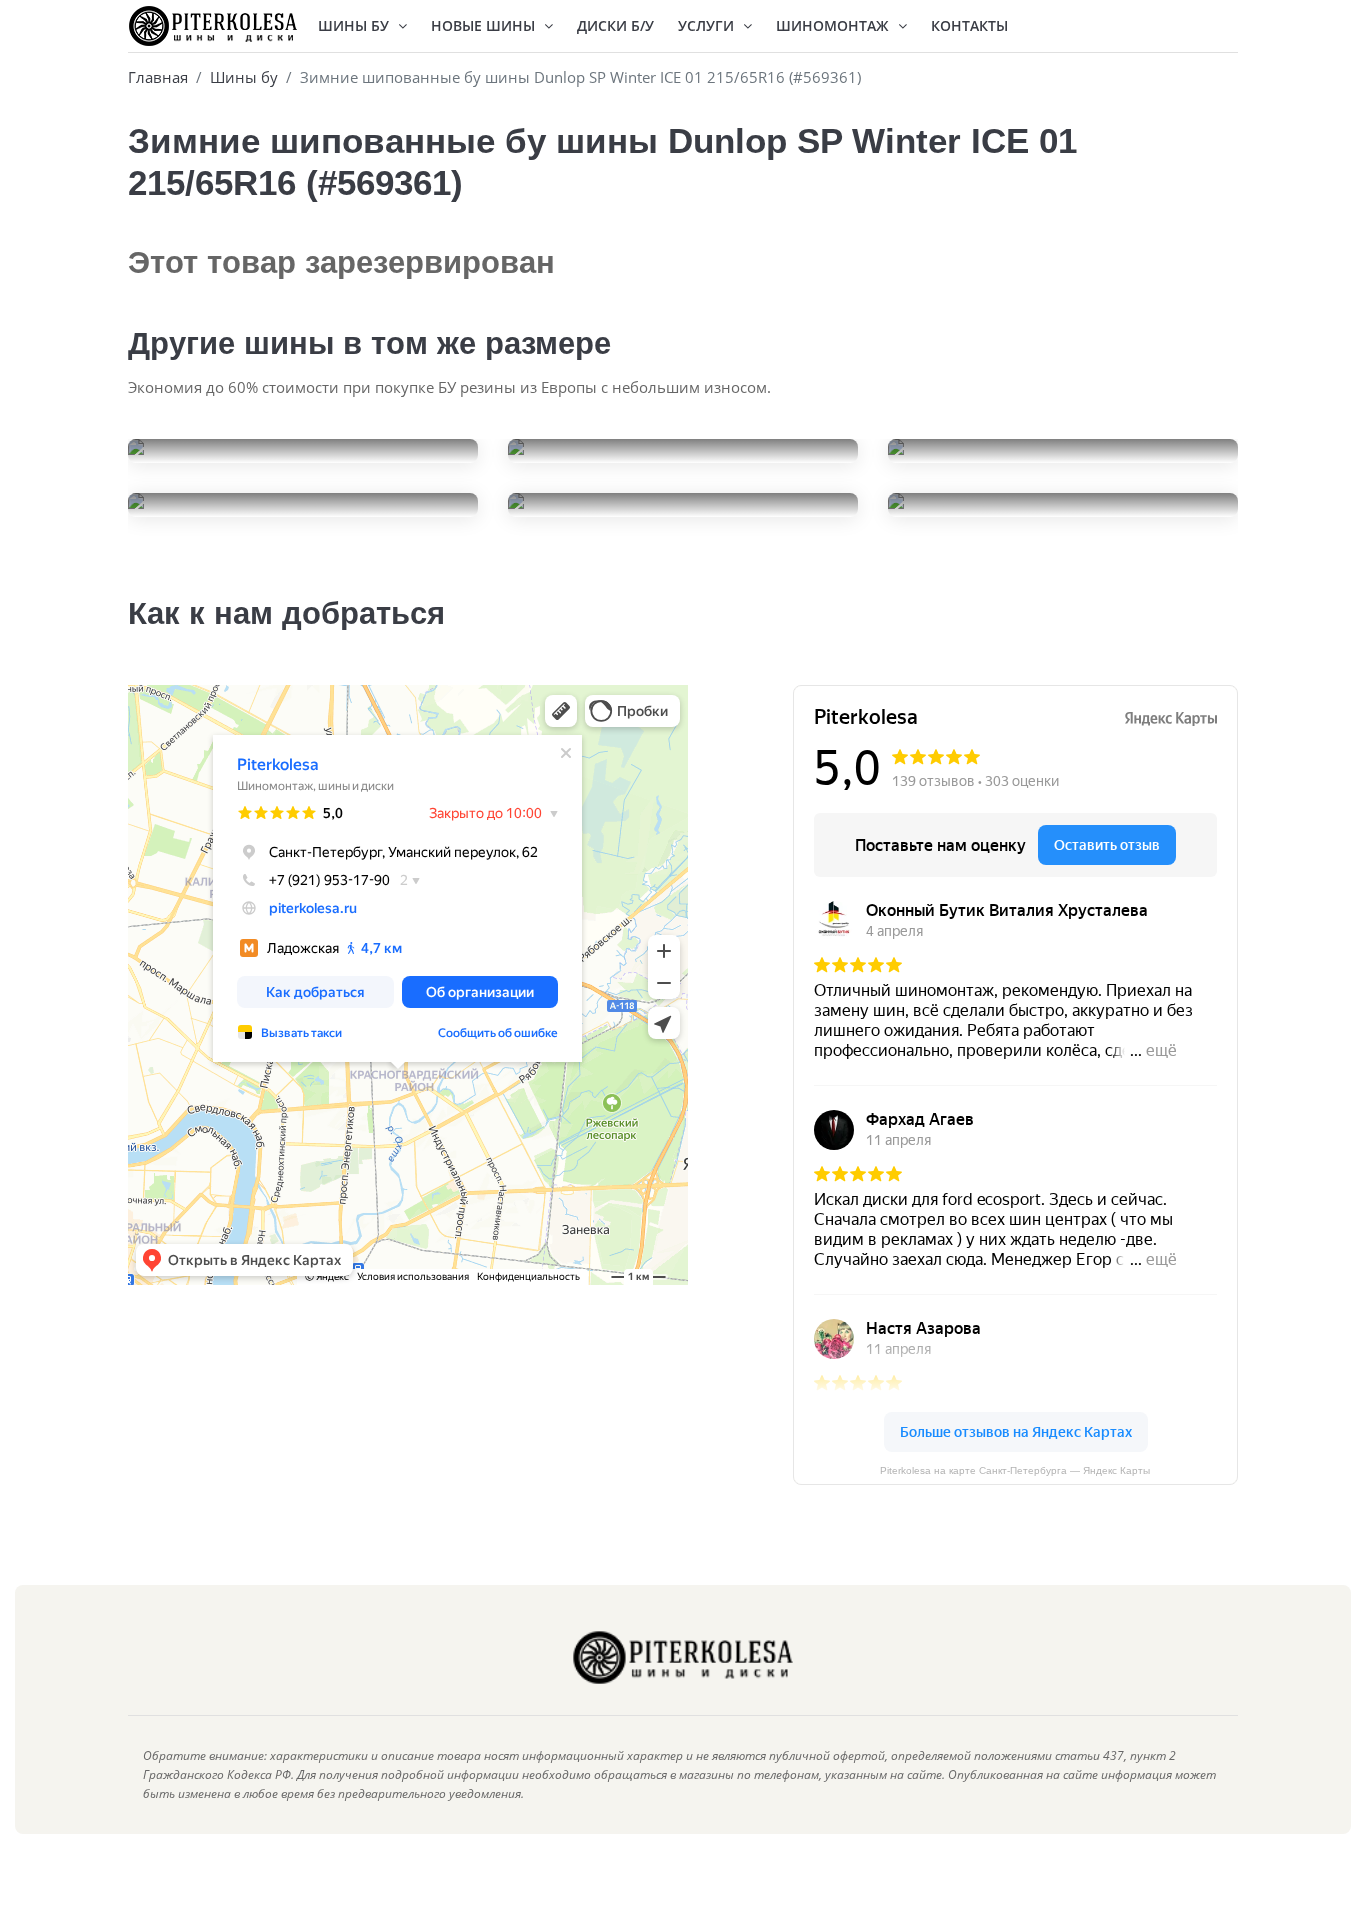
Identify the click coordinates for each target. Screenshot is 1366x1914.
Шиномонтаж (834, 25)
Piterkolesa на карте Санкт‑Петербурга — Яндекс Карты (1015, 1470)
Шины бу (244, 77)
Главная (158, 77)
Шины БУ (355, 25)
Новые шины (485, 25)
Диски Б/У (615, 25)
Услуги (708, 25)
